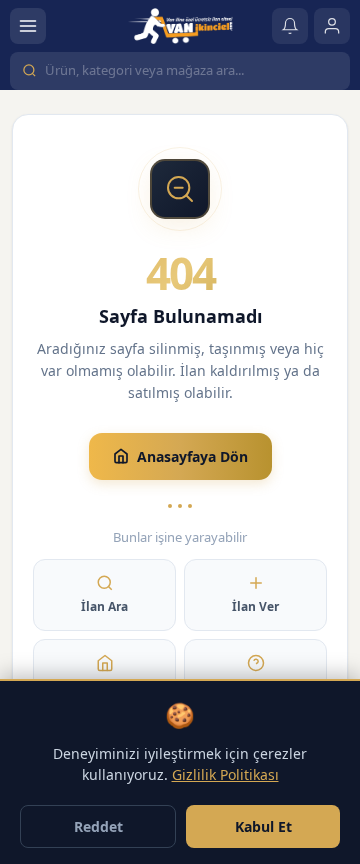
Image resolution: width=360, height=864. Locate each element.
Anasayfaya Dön (192, 456)
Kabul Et (263, 826)
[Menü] (28, 26)
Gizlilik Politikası (225, 774)
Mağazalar (105, 686)
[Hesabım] (332, 26)
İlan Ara (104, 606)
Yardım (256, 686)
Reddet (98, 826)
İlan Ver (255, 606)
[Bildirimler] (290, 26)
